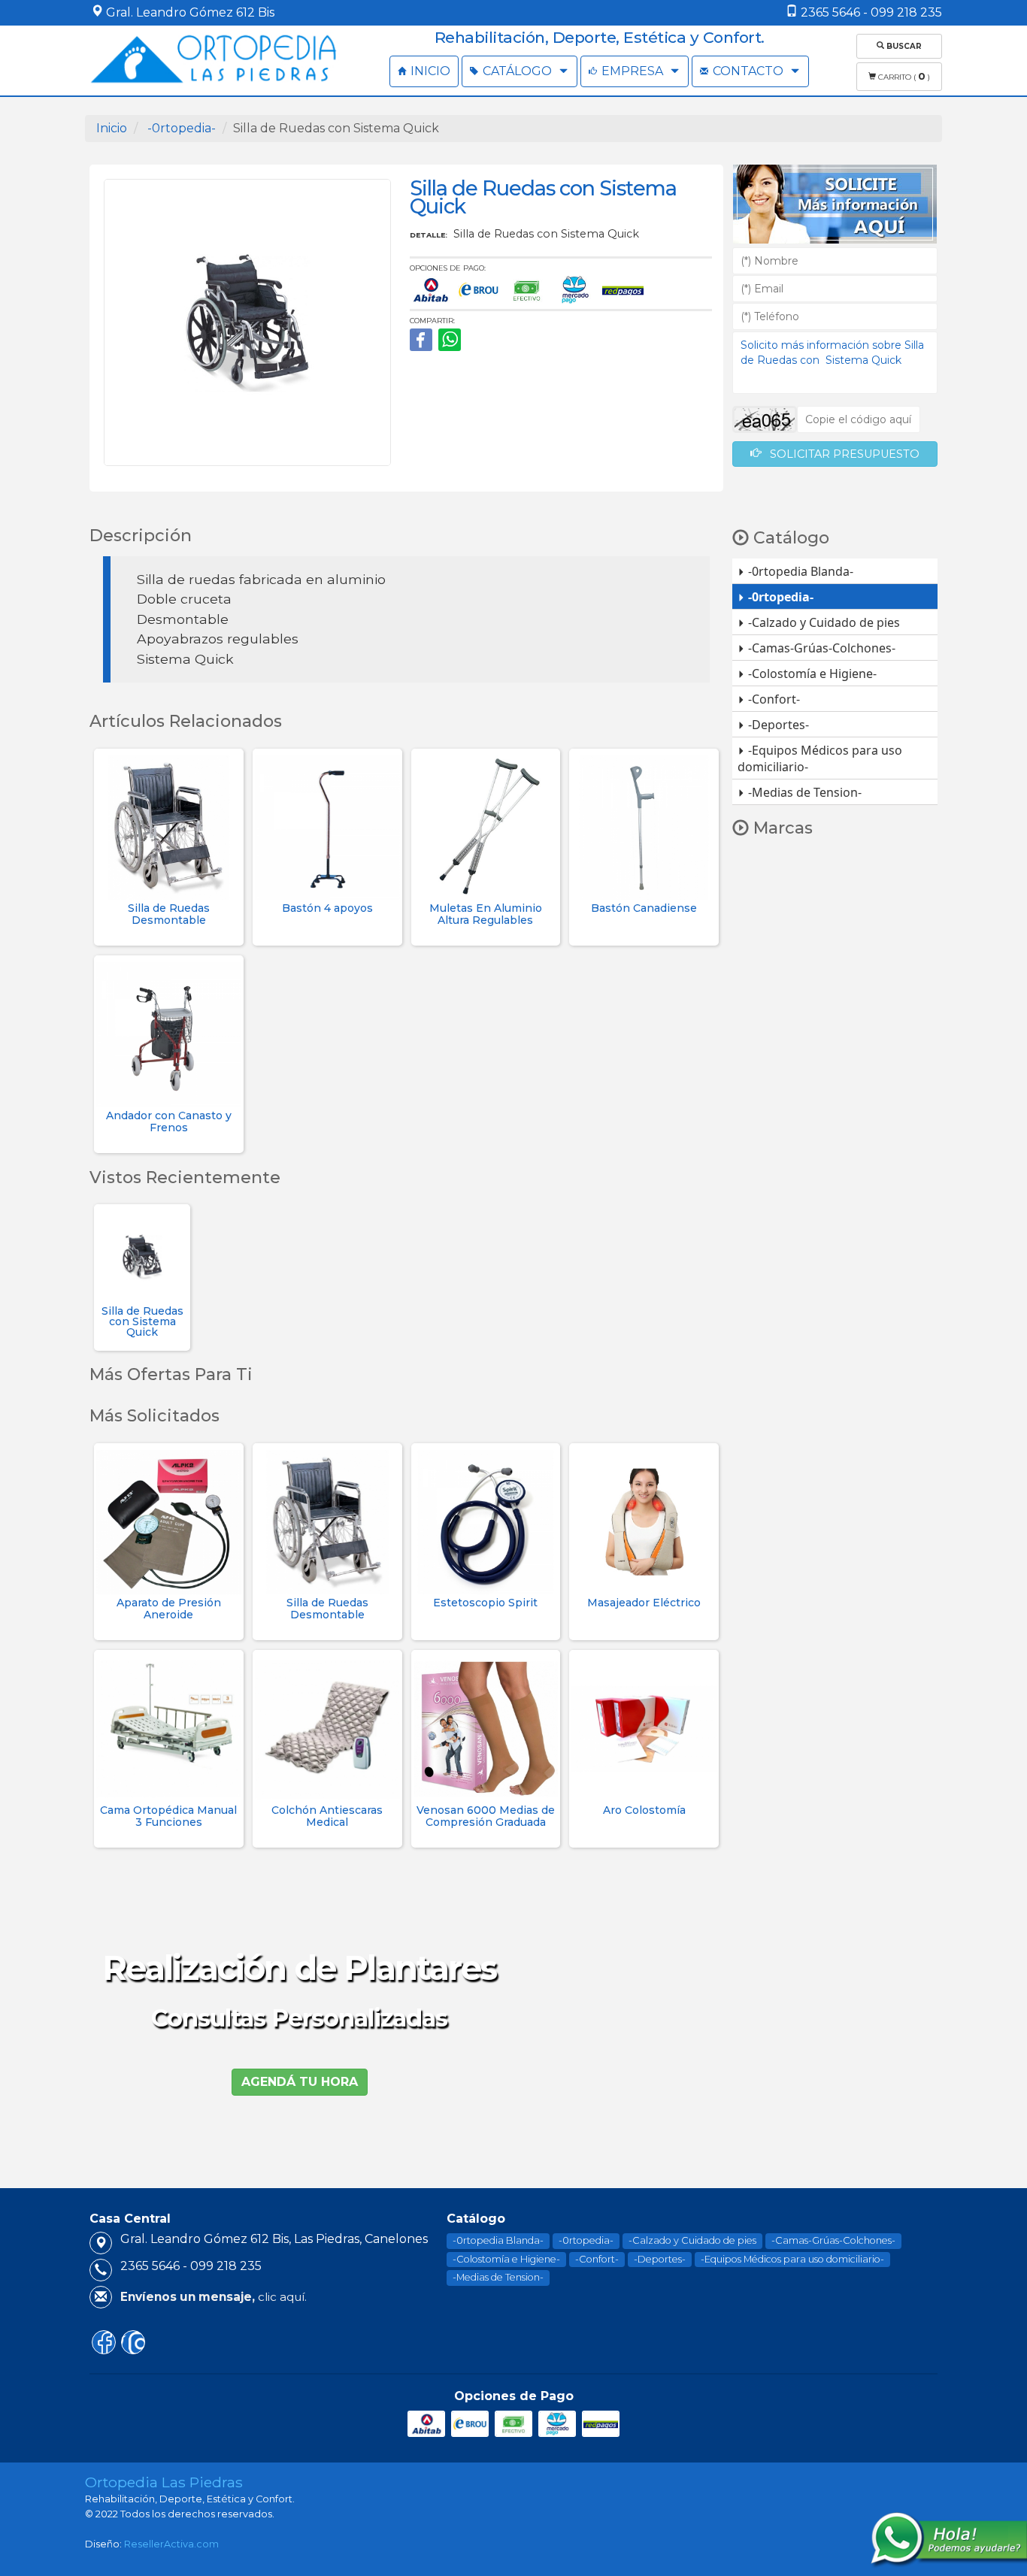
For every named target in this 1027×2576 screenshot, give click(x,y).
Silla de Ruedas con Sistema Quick (142, 1321)
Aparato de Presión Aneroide (169, 1608)
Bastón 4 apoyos (327, 908)
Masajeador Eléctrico (644, 1603)
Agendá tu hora (300, 2082)
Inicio (112, 128)
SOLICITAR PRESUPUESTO (840, 454)
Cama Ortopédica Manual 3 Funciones (168, 1816)
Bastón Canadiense (644, 908)
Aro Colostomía (644, 1810)
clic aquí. (214, 2297)
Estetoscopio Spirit (485, 1603)
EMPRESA (632, 71)
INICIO (429, 71)
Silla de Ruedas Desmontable (169, 914)
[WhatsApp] (450, 340)
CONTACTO (748, 71)
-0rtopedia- (180, 128)
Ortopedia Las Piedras (164, 2482)
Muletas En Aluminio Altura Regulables (486, 914)
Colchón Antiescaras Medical (327, 1816)
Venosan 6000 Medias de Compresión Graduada (486, 1816)
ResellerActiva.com (171, 2544)
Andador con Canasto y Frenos (169, 1121)
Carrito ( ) (903, 76)
